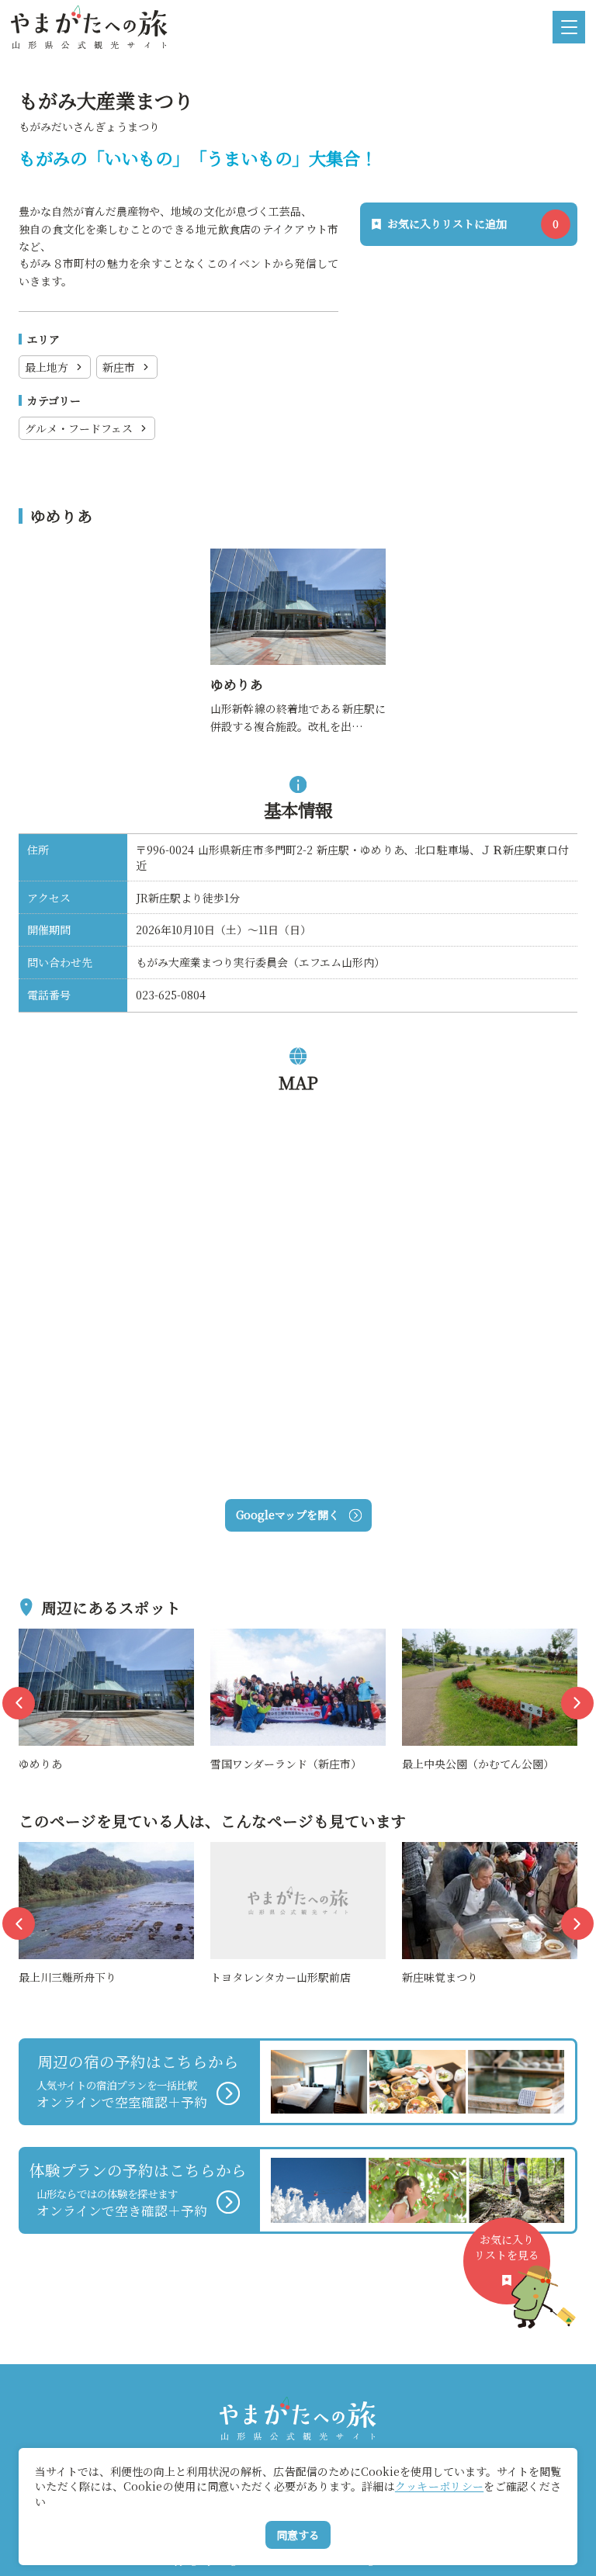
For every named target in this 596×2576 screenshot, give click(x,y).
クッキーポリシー (439, 2486)
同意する (298, 2535)
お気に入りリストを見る (507, 2247)
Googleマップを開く (288, 1515)
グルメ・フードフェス (79, 428)
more (34, 1637)
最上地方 (47, 367)
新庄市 (119, 367)
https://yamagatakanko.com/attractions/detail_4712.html (296, 566)
